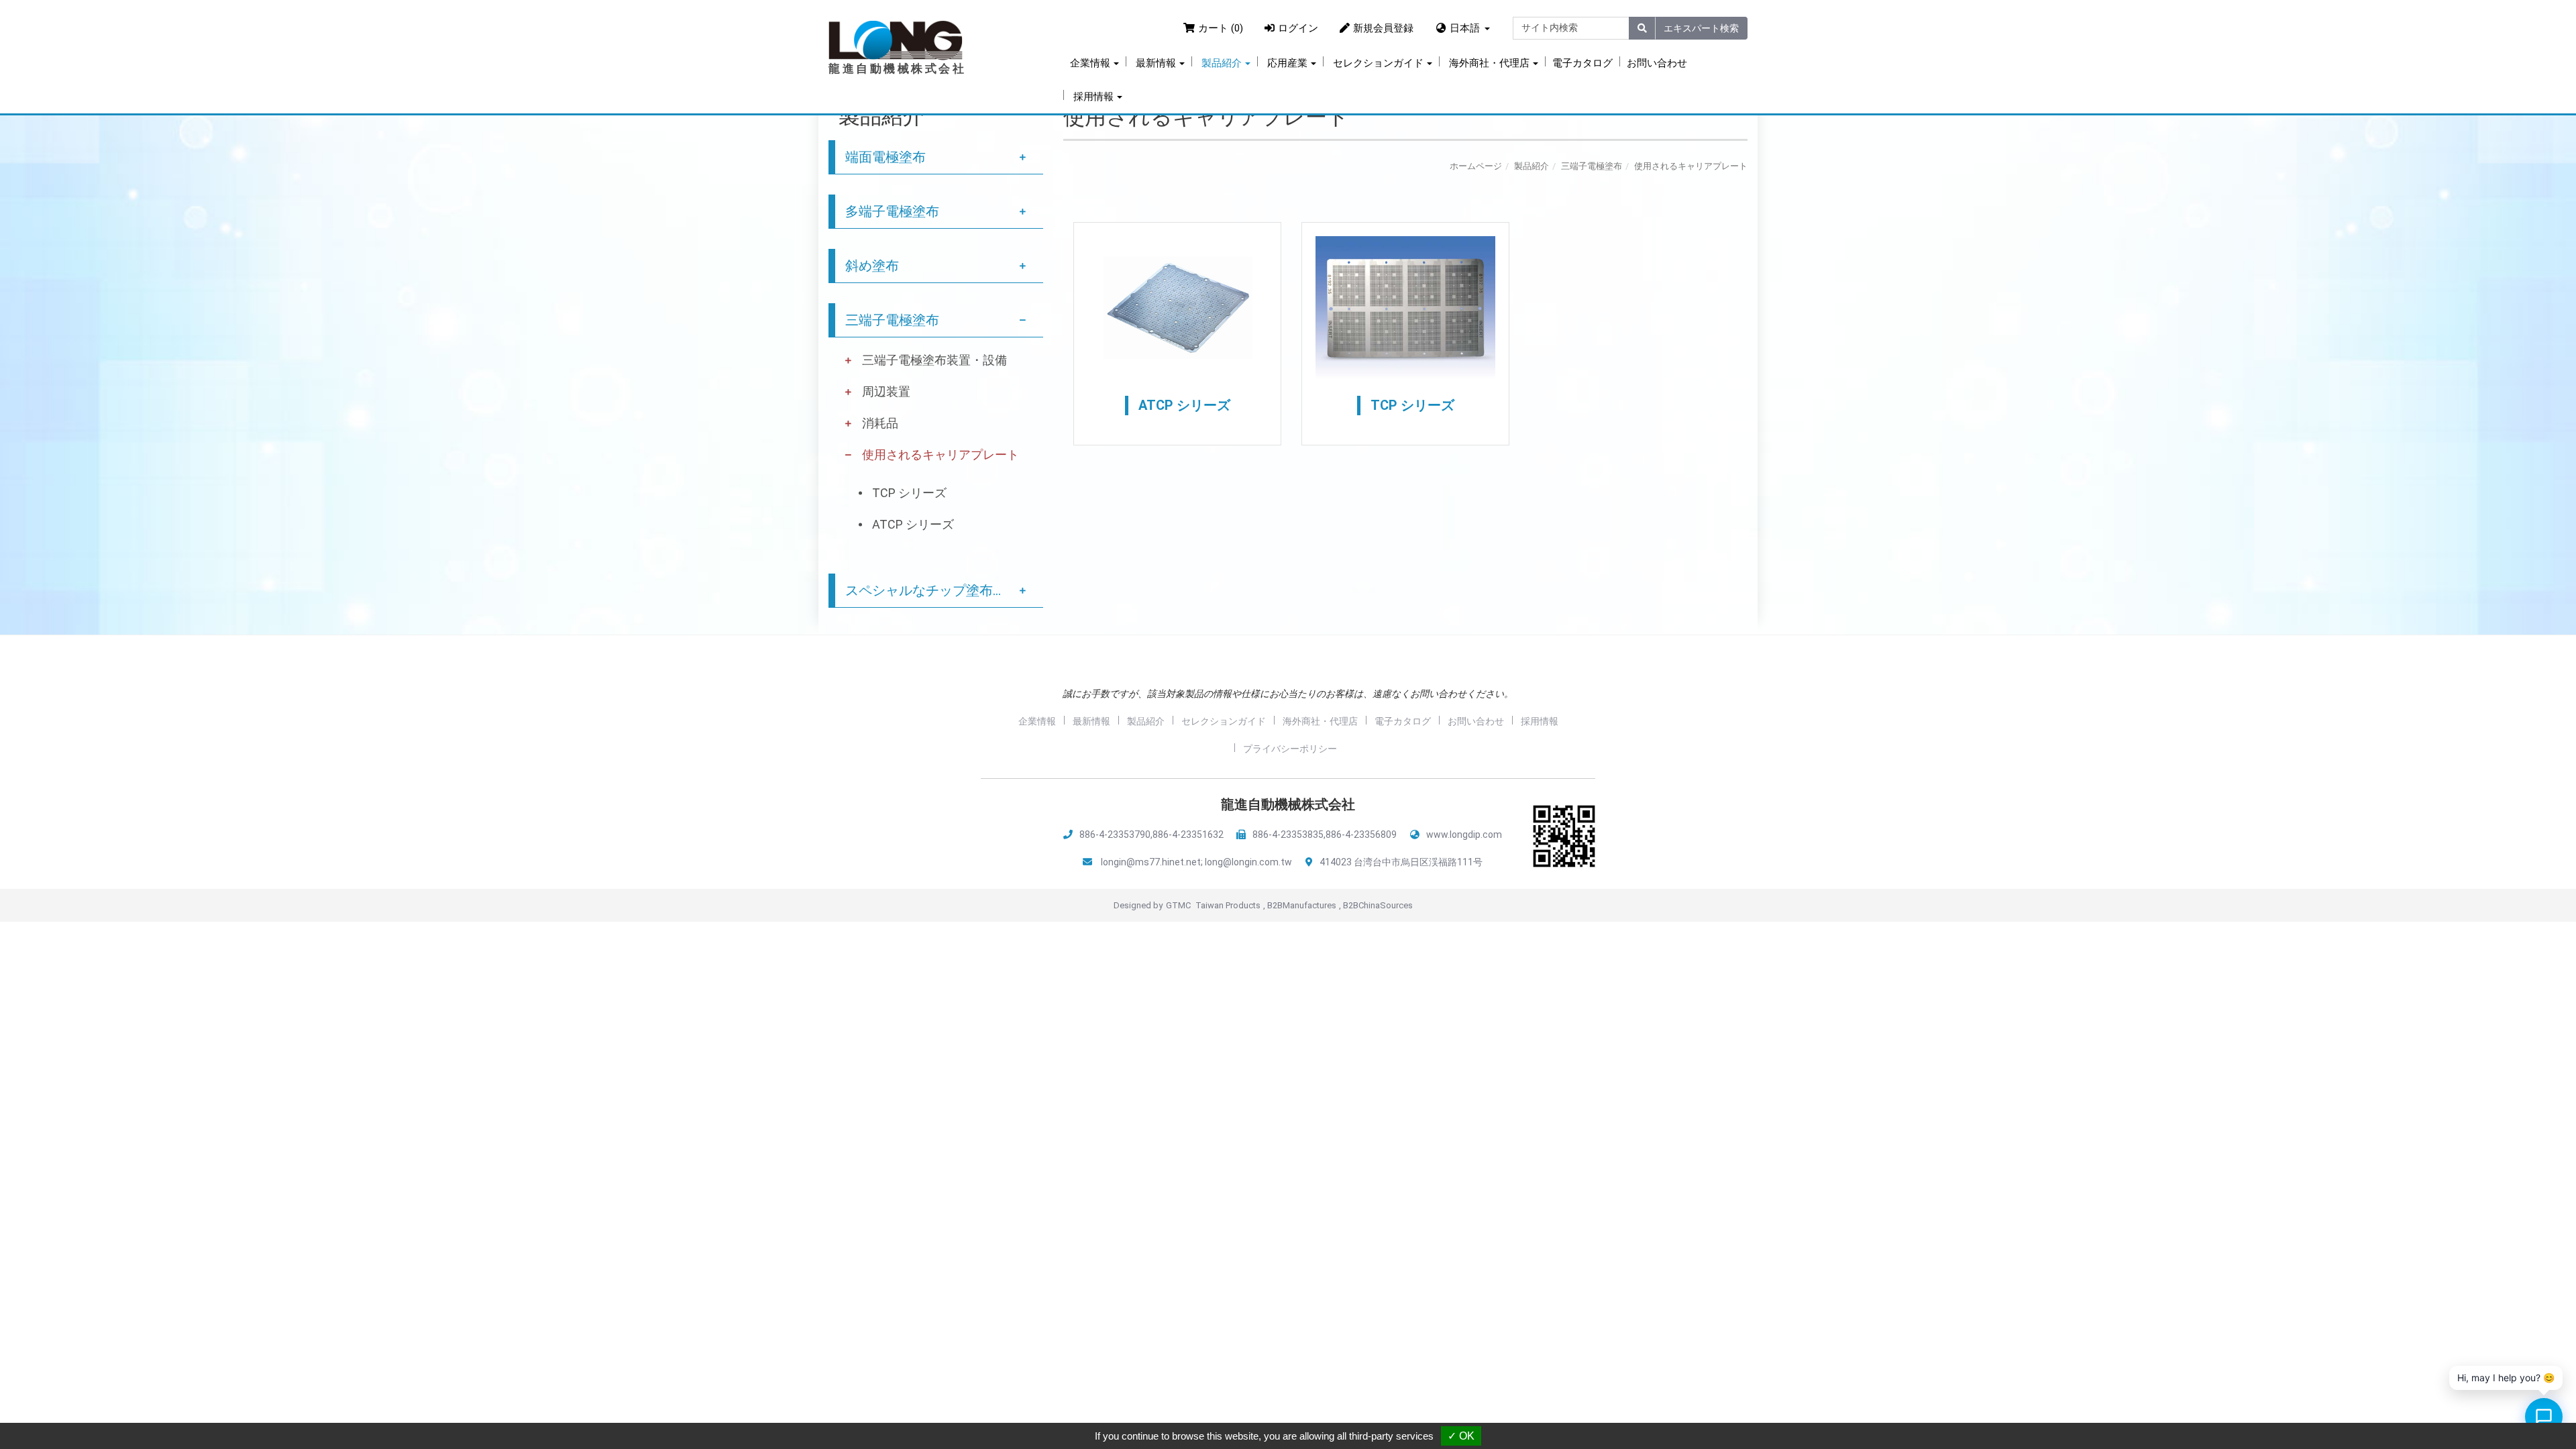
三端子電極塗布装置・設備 (934, 360)
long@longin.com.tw (1248, 862)
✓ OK (1461, 1436)
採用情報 (1540, 721)
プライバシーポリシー (1290, 749)
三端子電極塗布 (892, 320)
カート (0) (1221, 28)
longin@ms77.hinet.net (1151, 862)
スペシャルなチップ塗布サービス (944, 590)
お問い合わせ (1657, 63)
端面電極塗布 (885, 157)
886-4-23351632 (1188, 835)
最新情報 (1091, 721)
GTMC (1178, 905)
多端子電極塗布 (892, 211)
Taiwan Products (1228, 905)
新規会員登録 (1383, 28)
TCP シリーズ (909, 493)
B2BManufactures (1302, 905)
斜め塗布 (872, 266)
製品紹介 (1532, 166)
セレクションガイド (1224, 721)
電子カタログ (1582, 63)
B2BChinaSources (1378, 905)
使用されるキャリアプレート (941, 454)
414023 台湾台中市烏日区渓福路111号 (1401, 862)
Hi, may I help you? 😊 (2506, 1378)
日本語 (1465, 28)
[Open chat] (2544, 1417)
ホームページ (1476, 166)
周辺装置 (886, 391)
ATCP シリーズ (913, 524)
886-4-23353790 (1115, 835)
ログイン (1298, 28)
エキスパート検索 (1701, 28)
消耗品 (880, 423)
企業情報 (1037, 721)
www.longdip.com (1464, 835)
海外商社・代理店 (1320, 721)
